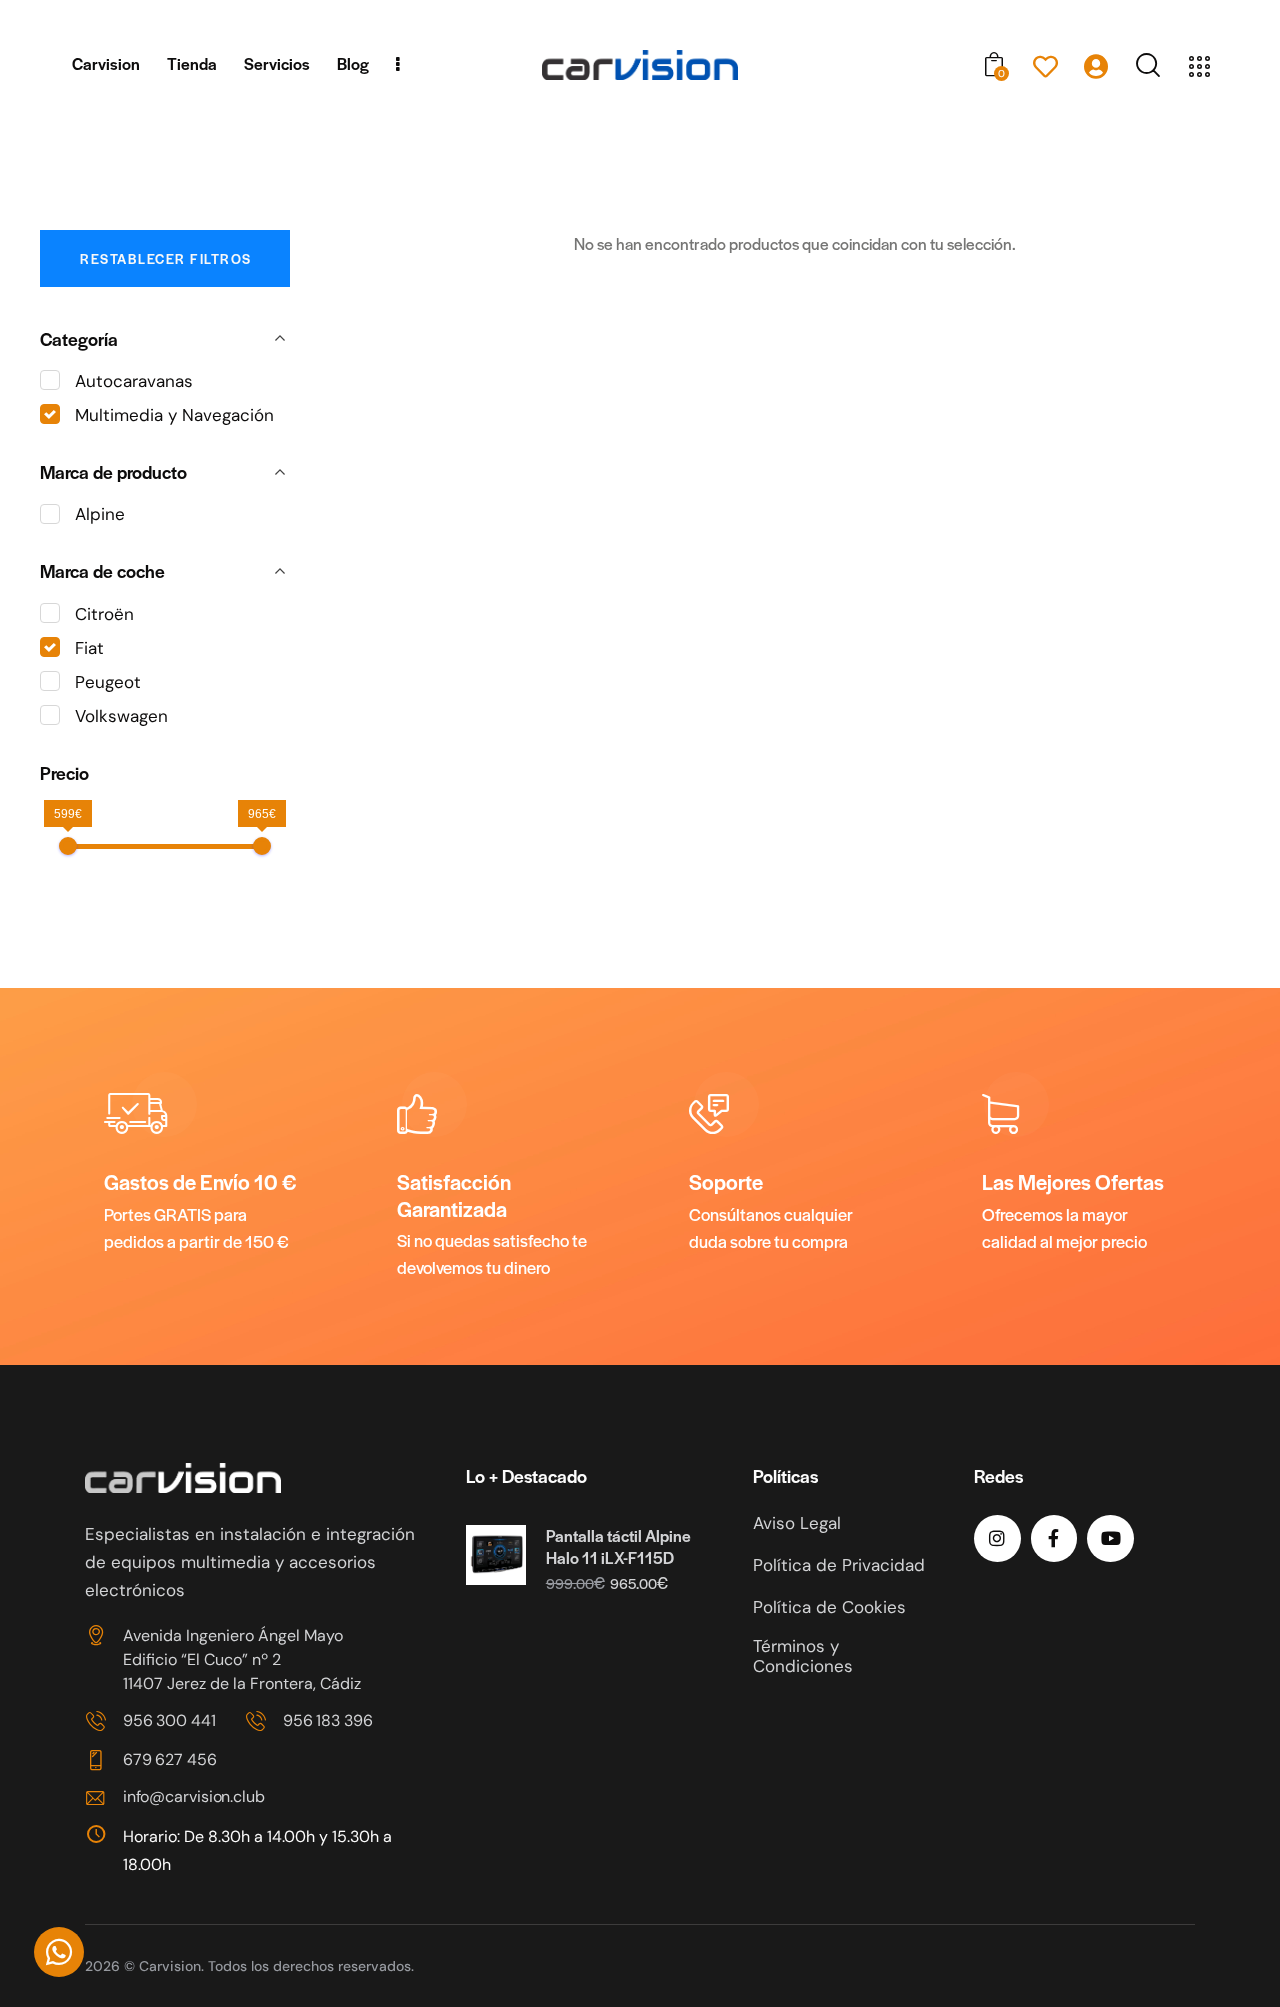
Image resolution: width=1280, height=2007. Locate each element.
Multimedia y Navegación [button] (174, 415)
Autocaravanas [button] (134, 381)
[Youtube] (1110, 1538)
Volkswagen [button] (121, 716)
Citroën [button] (104, 614)
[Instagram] (997, 1538)
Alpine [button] (100, 514)
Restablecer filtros (166, 258)
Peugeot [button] (108, 682)
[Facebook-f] (1054, 1538)
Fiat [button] (89, 648)
